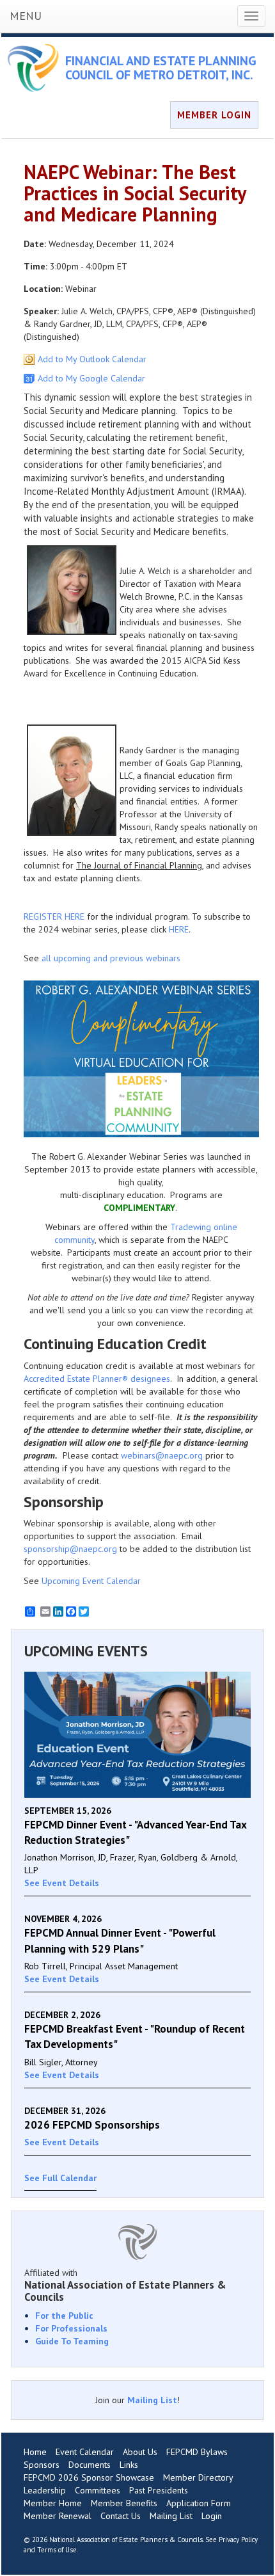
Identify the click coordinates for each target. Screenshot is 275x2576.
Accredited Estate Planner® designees (97, 1379)
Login (212, 2516)
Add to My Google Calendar (91, 378)
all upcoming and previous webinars (111, 958)
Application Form (199, 2503)
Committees (98, 2490)
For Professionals (71, 2328)
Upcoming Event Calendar (91, 1581)
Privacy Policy (238, 2540)
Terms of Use (57, 2550)
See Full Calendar (60, 2178)
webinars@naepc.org (162, 1455)
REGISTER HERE (54, 916)
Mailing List (152, 2400)
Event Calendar (85, 2452)
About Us (140, 2452)
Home (35, 2452)
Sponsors (42, 2465)
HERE (179, 929)
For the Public (64, 2316)
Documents (90, 2465)
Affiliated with (125, 2285)
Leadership (45, 2490)
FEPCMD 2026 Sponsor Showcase (89, 2477)
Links (129, 2465)
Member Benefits (124, 2503)
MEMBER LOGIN (214, 115)
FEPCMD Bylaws (197, 2452)
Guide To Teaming (72, 2341)
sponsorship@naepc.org (70, 1549)
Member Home (53, 2503)
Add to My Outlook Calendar (92, 359)
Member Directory (198, 2477)
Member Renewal (58, 2516)
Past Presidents (159, 2490)
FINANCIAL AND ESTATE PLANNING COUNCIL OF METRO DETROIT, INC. (161, 68)
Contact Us (121, 2516)
